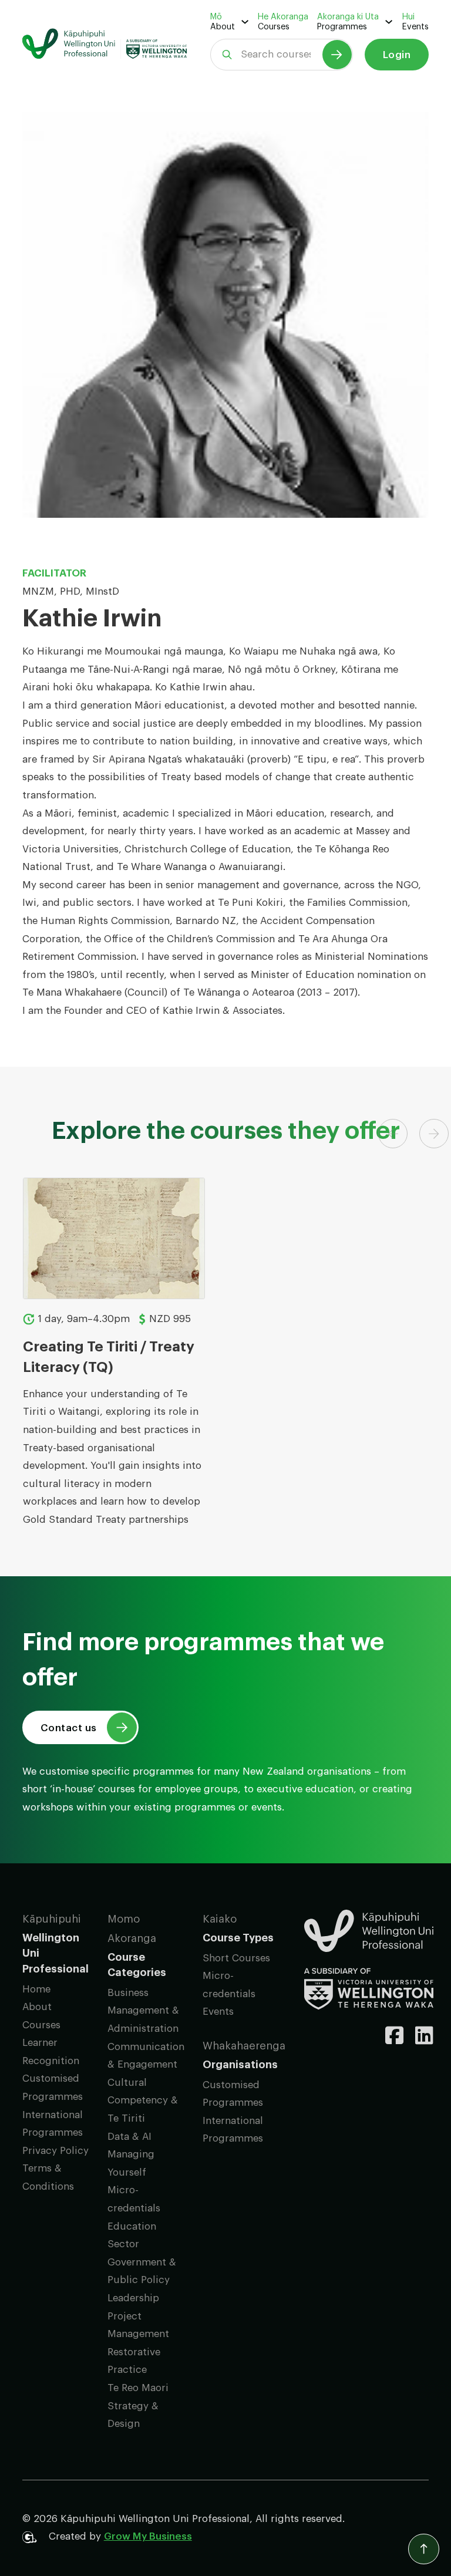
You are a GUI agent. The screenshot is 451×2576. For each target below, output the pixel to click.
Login (397, 55)
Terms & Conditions (48, 2177)
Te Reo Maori (138, 2388)
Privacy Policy (55, 2151)
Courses (274, 27)
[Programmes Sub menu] (389, 22)
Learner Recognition (51, 2052)
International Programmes (53, 2124)
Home (36, 1989)
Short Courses (236, 1958)
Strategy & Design (133, 2415)
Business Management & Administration (143, 2011)
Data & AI (129, 2137)
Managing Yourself (131, 2163)
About (223, 27)
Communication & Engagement (146, 2056)
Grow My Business (148, 2536)
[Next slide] (434, 1134)
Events (415, 27)
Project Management (138, 2325)
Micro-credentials (134, 2199)
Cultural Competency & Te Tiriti (143, 2100)
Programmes (342, 27)
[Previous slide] (393, 1134)
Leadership (133, 2298)
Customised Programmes (53, 2088)
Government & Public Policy (142, 2271)
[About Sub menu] (245, 22)
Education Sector (132, 2236)
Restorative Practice (134, 2361)
